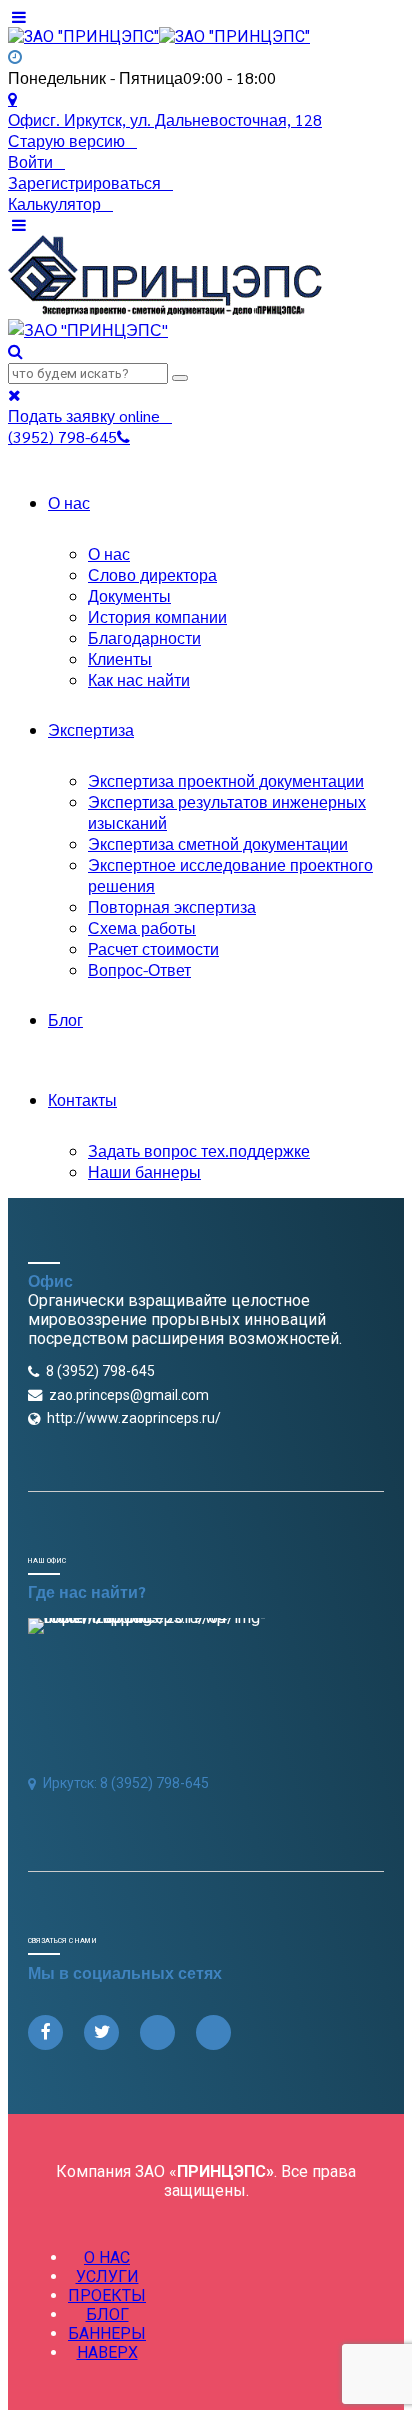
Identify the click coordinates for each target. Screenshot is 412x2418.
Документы (129, 595)
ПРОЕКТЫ (107, 2295)
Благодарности (144, 637)
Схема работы (142, 927)
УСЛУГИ (107, 2276)
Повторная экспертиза (172, 906)
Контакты (82, 1099)
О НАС (107, 2257)
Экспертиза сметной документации (218, 843)
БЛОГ (107, 2314)
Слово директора (152, 574)
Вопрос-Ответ (139, 969)
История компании (157, 616)
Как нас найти (139, 679)
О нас (69, 502)
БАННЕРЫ (107, 2333)
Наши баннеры (144, 1171)
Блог (65, 1019)
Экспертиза (91, 729)
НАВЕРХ (107, 2352)
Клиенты (120, 658)
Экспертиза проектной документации (226, 780)
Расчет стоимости (153, 948)
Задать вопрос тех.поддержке (199, 1150)
